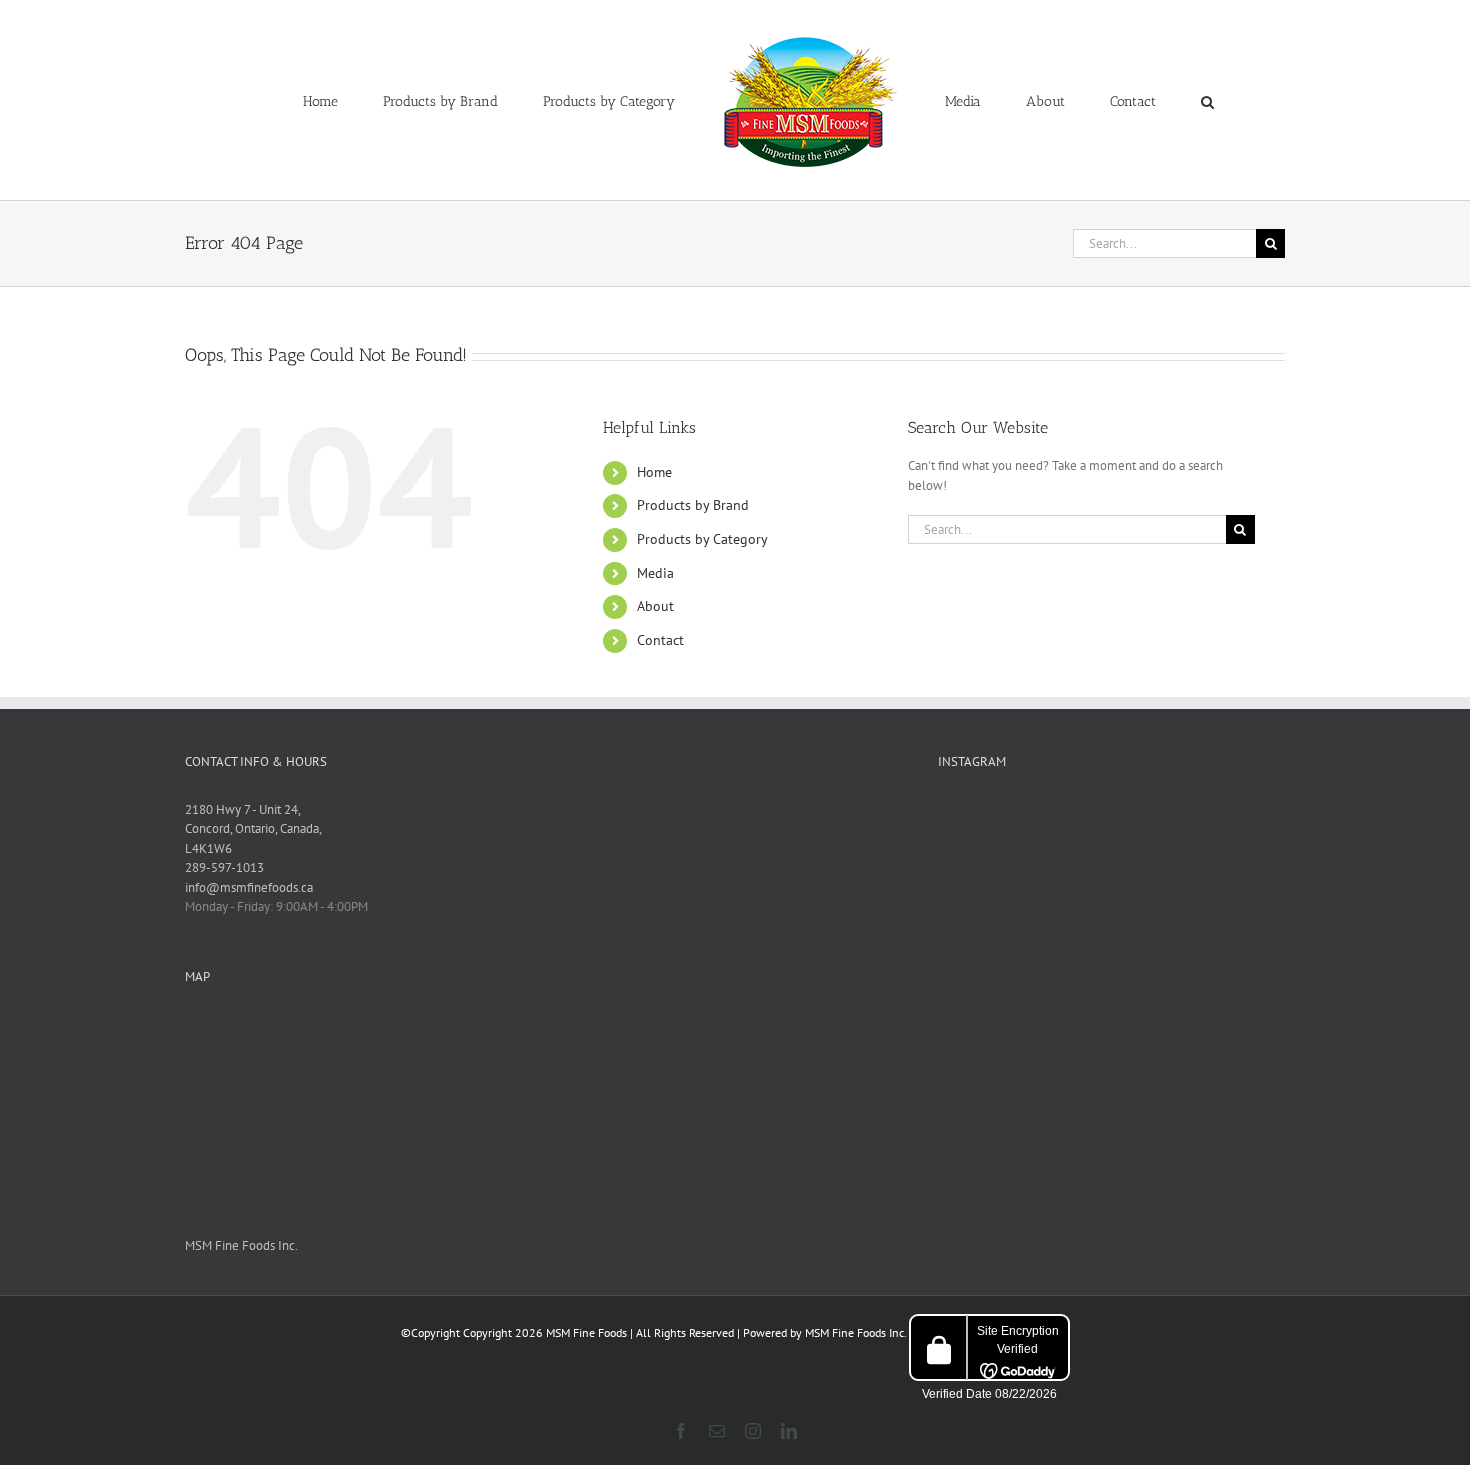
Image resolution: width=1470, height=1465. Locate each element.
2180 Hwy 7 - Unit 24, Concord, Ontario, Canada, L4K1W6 (253, 829)
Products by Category (702, 539)
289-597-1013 (224, 867)
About (655, 606)
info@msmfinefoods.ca (249, 887)
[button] (1125, 100)
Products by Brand (693, 505)
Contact (660, 640)
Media (655, 573)
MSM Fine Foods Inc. (241, 1245)
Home (654, 472)
